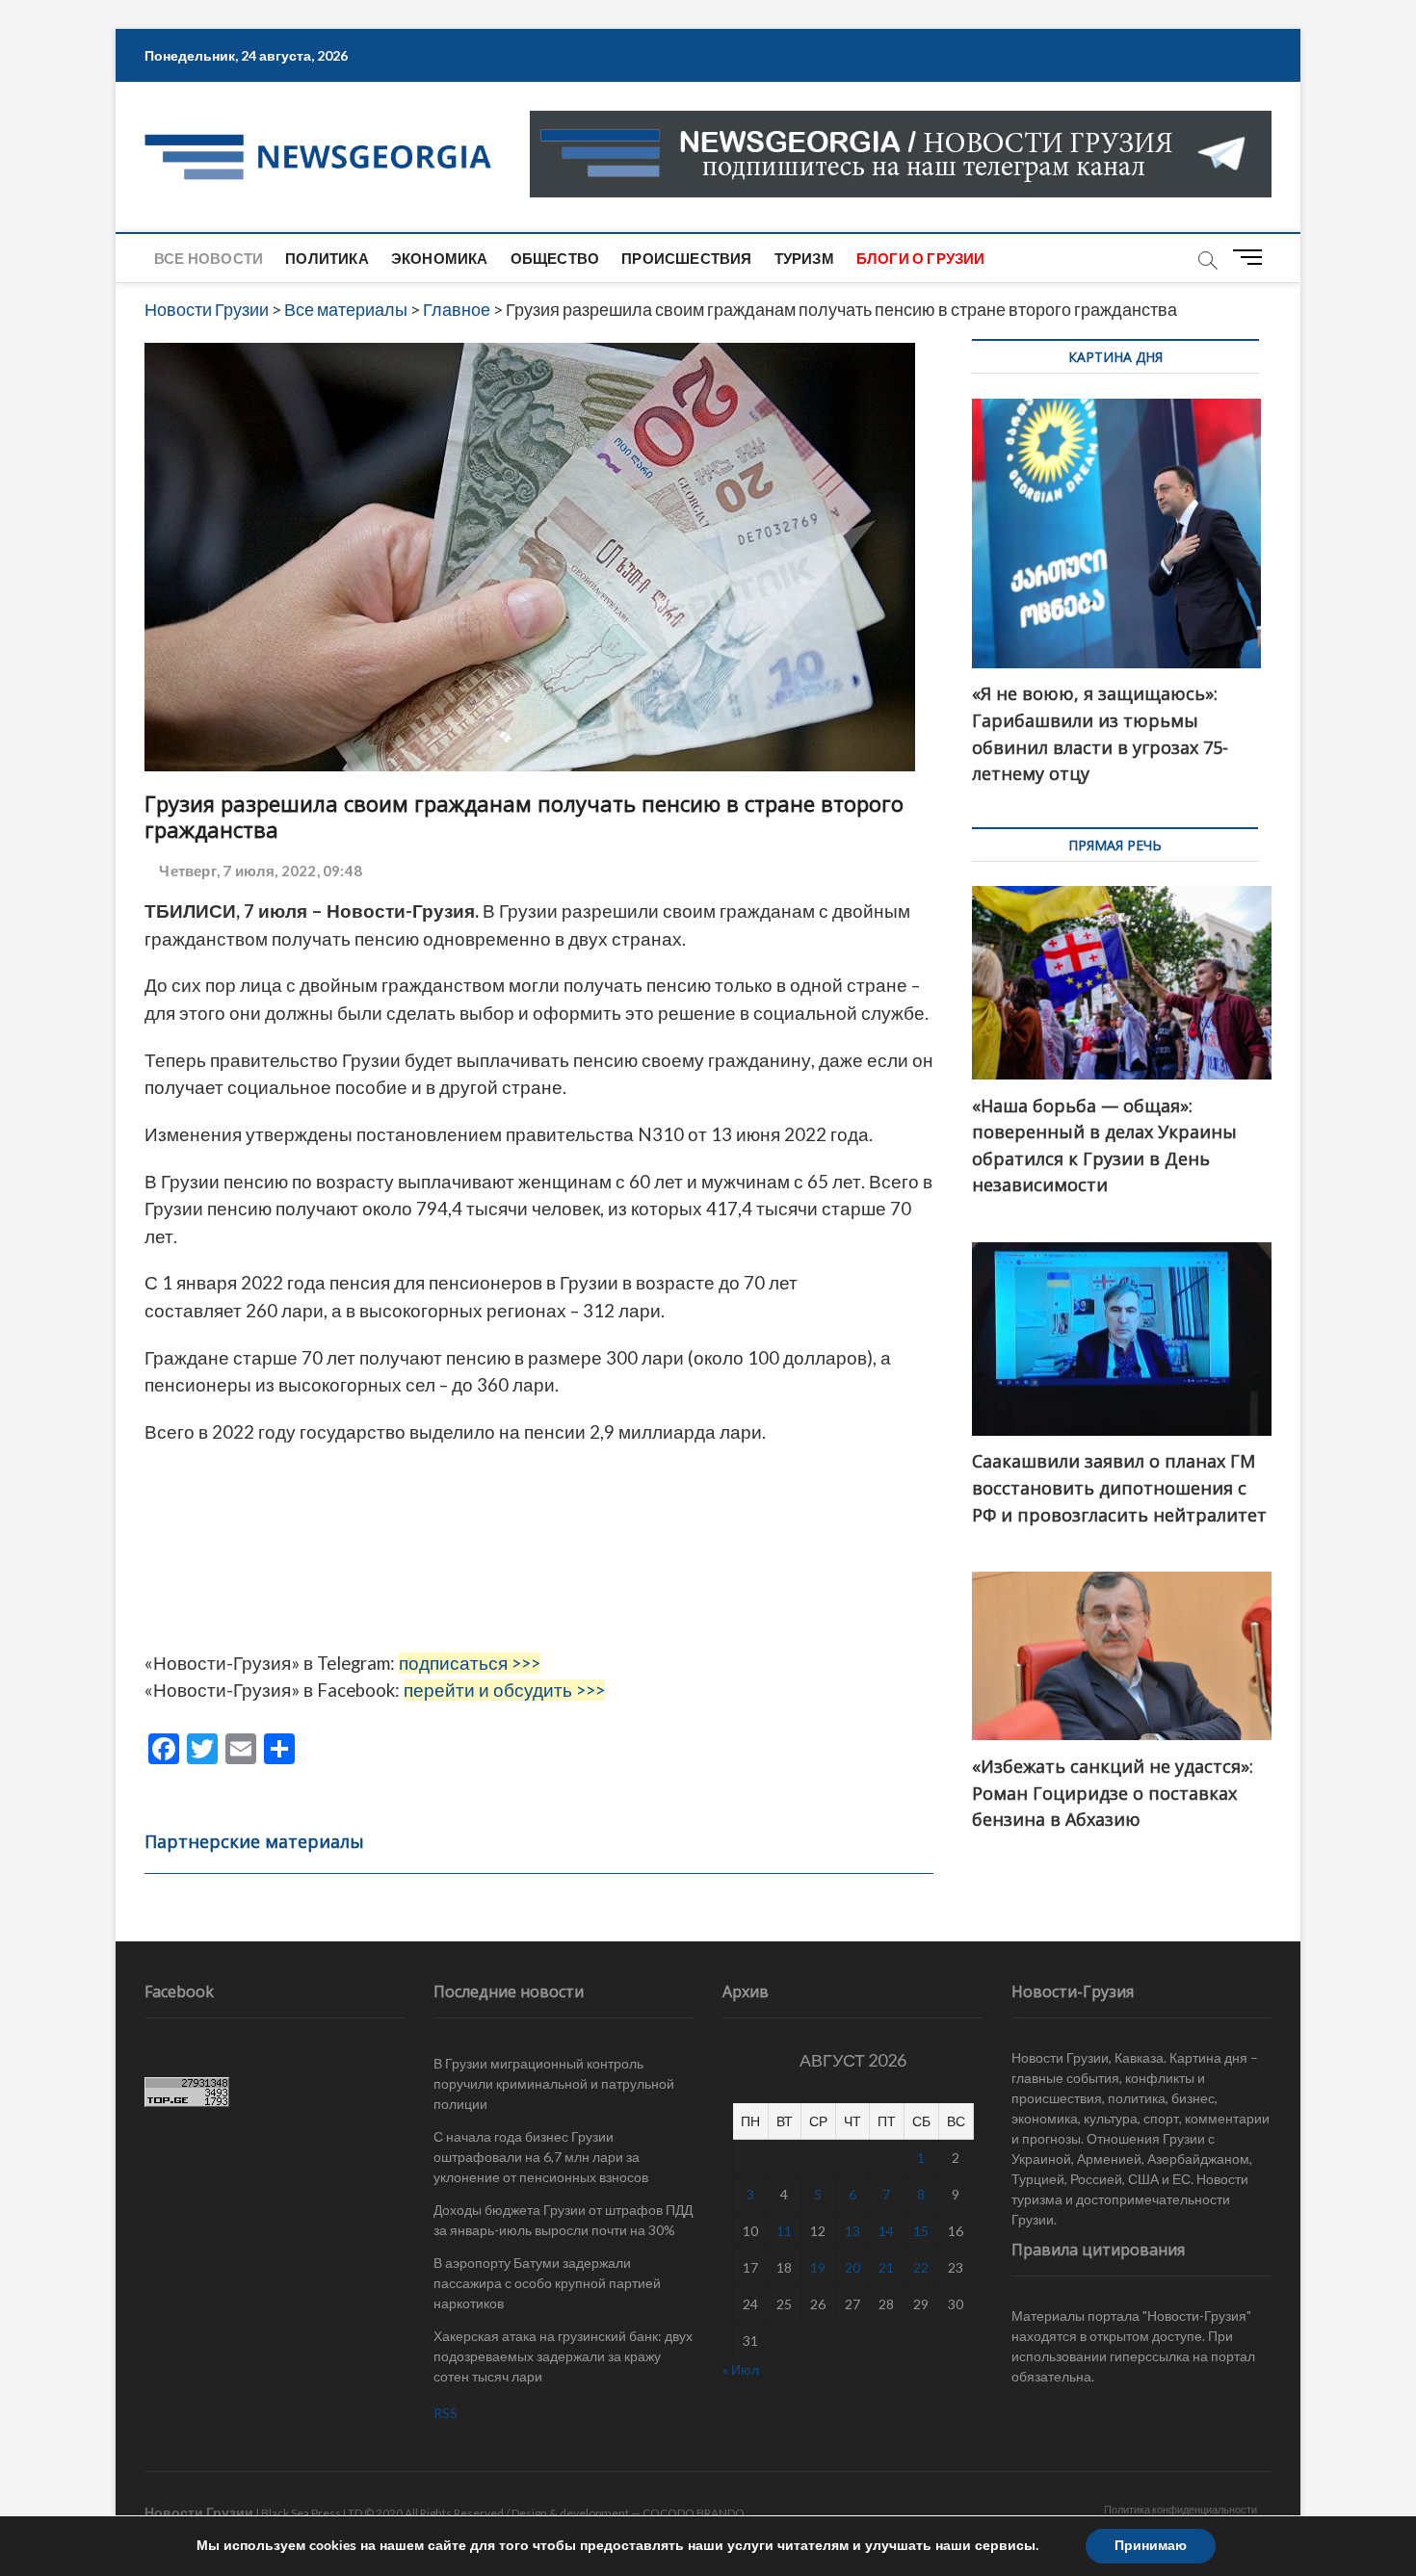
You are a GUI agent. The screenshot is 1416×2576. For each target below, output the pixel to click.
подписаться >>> (470, 1663)
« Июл (741, 2369)
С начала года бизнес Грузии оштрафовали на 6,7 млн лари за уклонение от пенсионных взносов (541, 2157)
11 (784, 2231)
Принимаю (1151, 2546)
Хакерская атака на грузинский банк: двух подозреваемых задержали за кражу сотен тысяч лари (563, 2356)
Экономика (440, 258)
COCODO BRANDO (694, 2513)
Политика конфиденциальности (1180, 2509)
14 (886, 2231)
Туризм (804, 258)
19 (818, 2267)
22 (921, 2267)
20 (852, 2267)
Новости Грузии (199, 2512)
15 (921, 2231)
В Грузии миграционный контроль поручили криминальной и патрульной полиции (554, 2083)
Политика (327, 258)
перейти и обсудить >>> (504, 1690)
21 (886, 2267)
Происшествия (686, 258)
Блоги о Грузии (921, 258)
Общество (555, 258)
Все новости (209, 258)
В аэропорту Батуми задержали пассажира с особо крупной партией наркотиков (547, 2283)
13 (852, 2231)
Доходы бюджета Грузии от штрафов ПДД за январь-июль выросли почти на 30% (563, 2220)
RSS (446, 2413)
